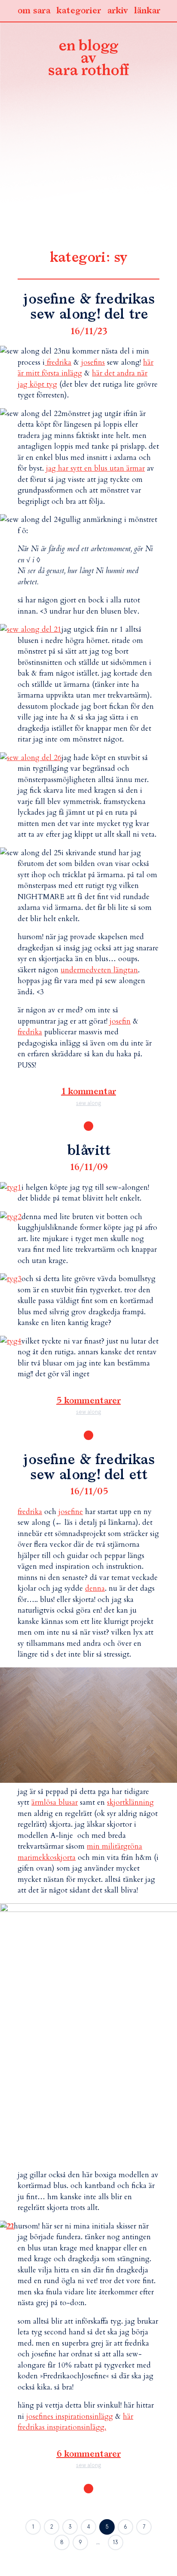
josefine (71, 1512)
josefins (93, 362)
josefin (120, 1021)
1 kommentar (88, 1092)
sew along (88, 1103)
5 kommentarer (88, 1401)
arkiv (117, 11)
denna (95, 1588)
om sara (34, 11)
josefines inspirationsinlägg (70, 2416)
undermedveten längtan (99, 970)
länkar (147, 11)
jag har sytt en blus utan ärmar (95, 468)
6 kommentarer (88, 2454)
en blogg (88, 59)
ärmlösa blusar (55, 1802)
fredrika (58, 362)
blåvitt (89, 1151)
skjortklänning (130, 1802)
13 (116, 2542)
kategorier (79, 11)
